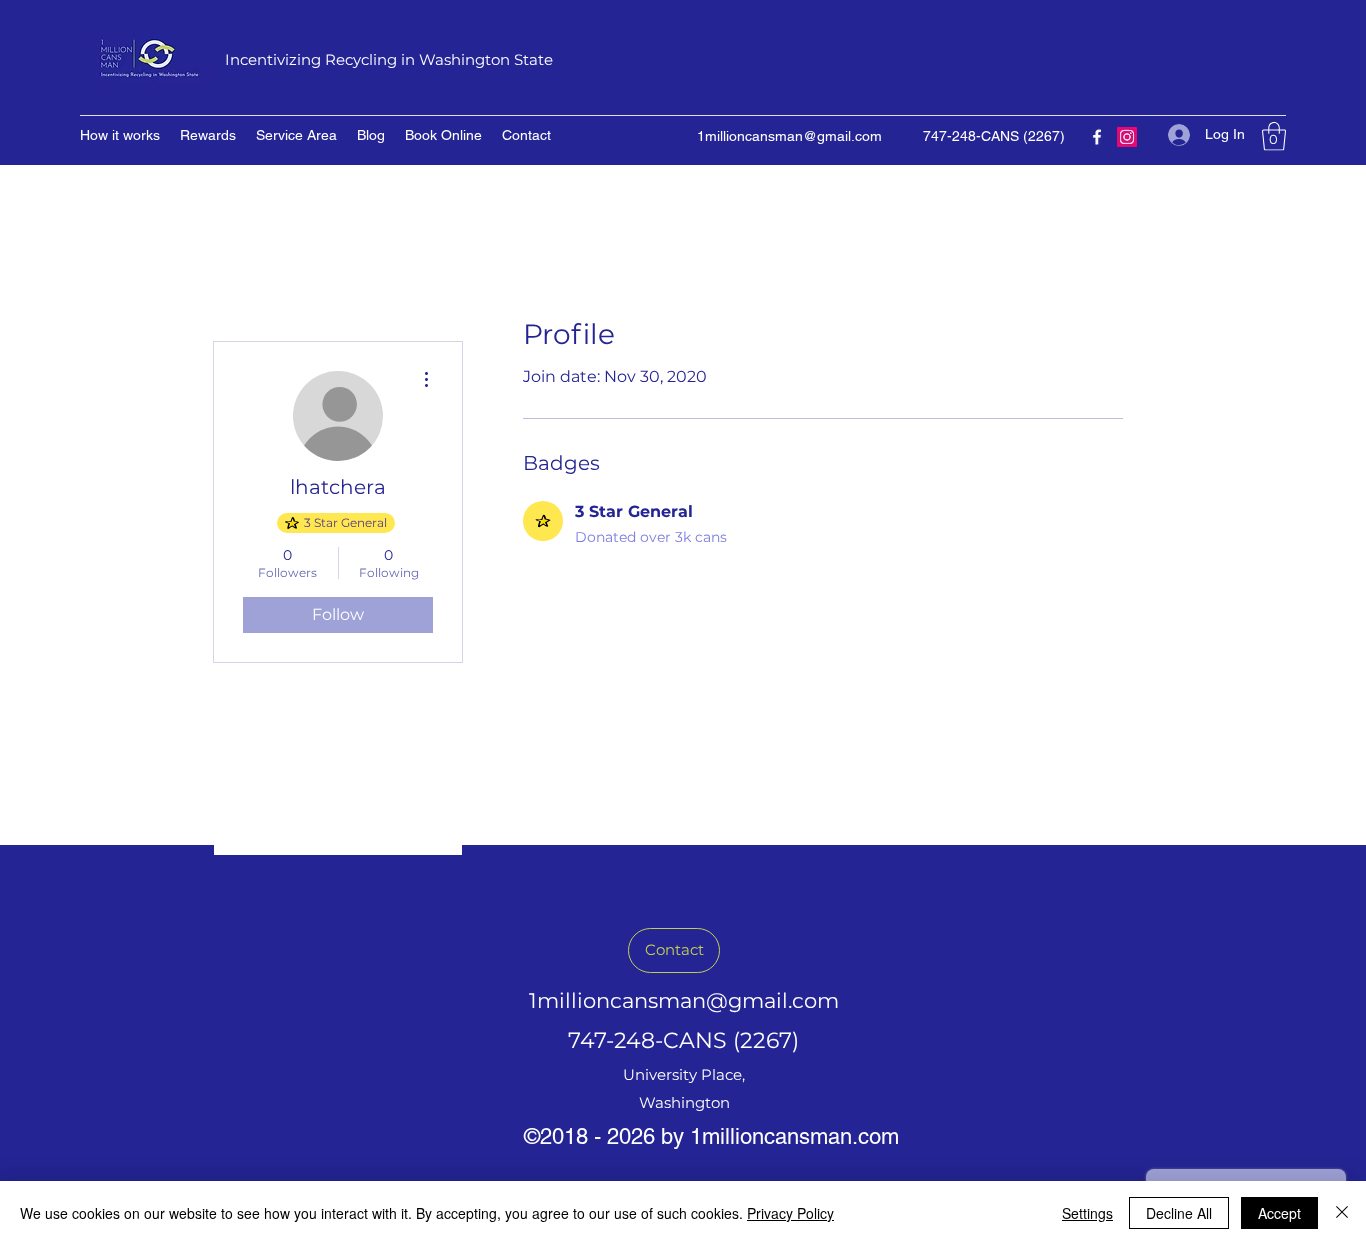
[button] (1274, 136)
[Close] (1342, 1213)
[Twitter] (1127, 137)
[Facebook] (1097, 137)
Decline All (1179, 1213)
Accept (1279, 1213)
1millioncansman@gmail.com (789, 136)
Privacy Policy (790, 1213)
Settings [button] (1087, 1213)
